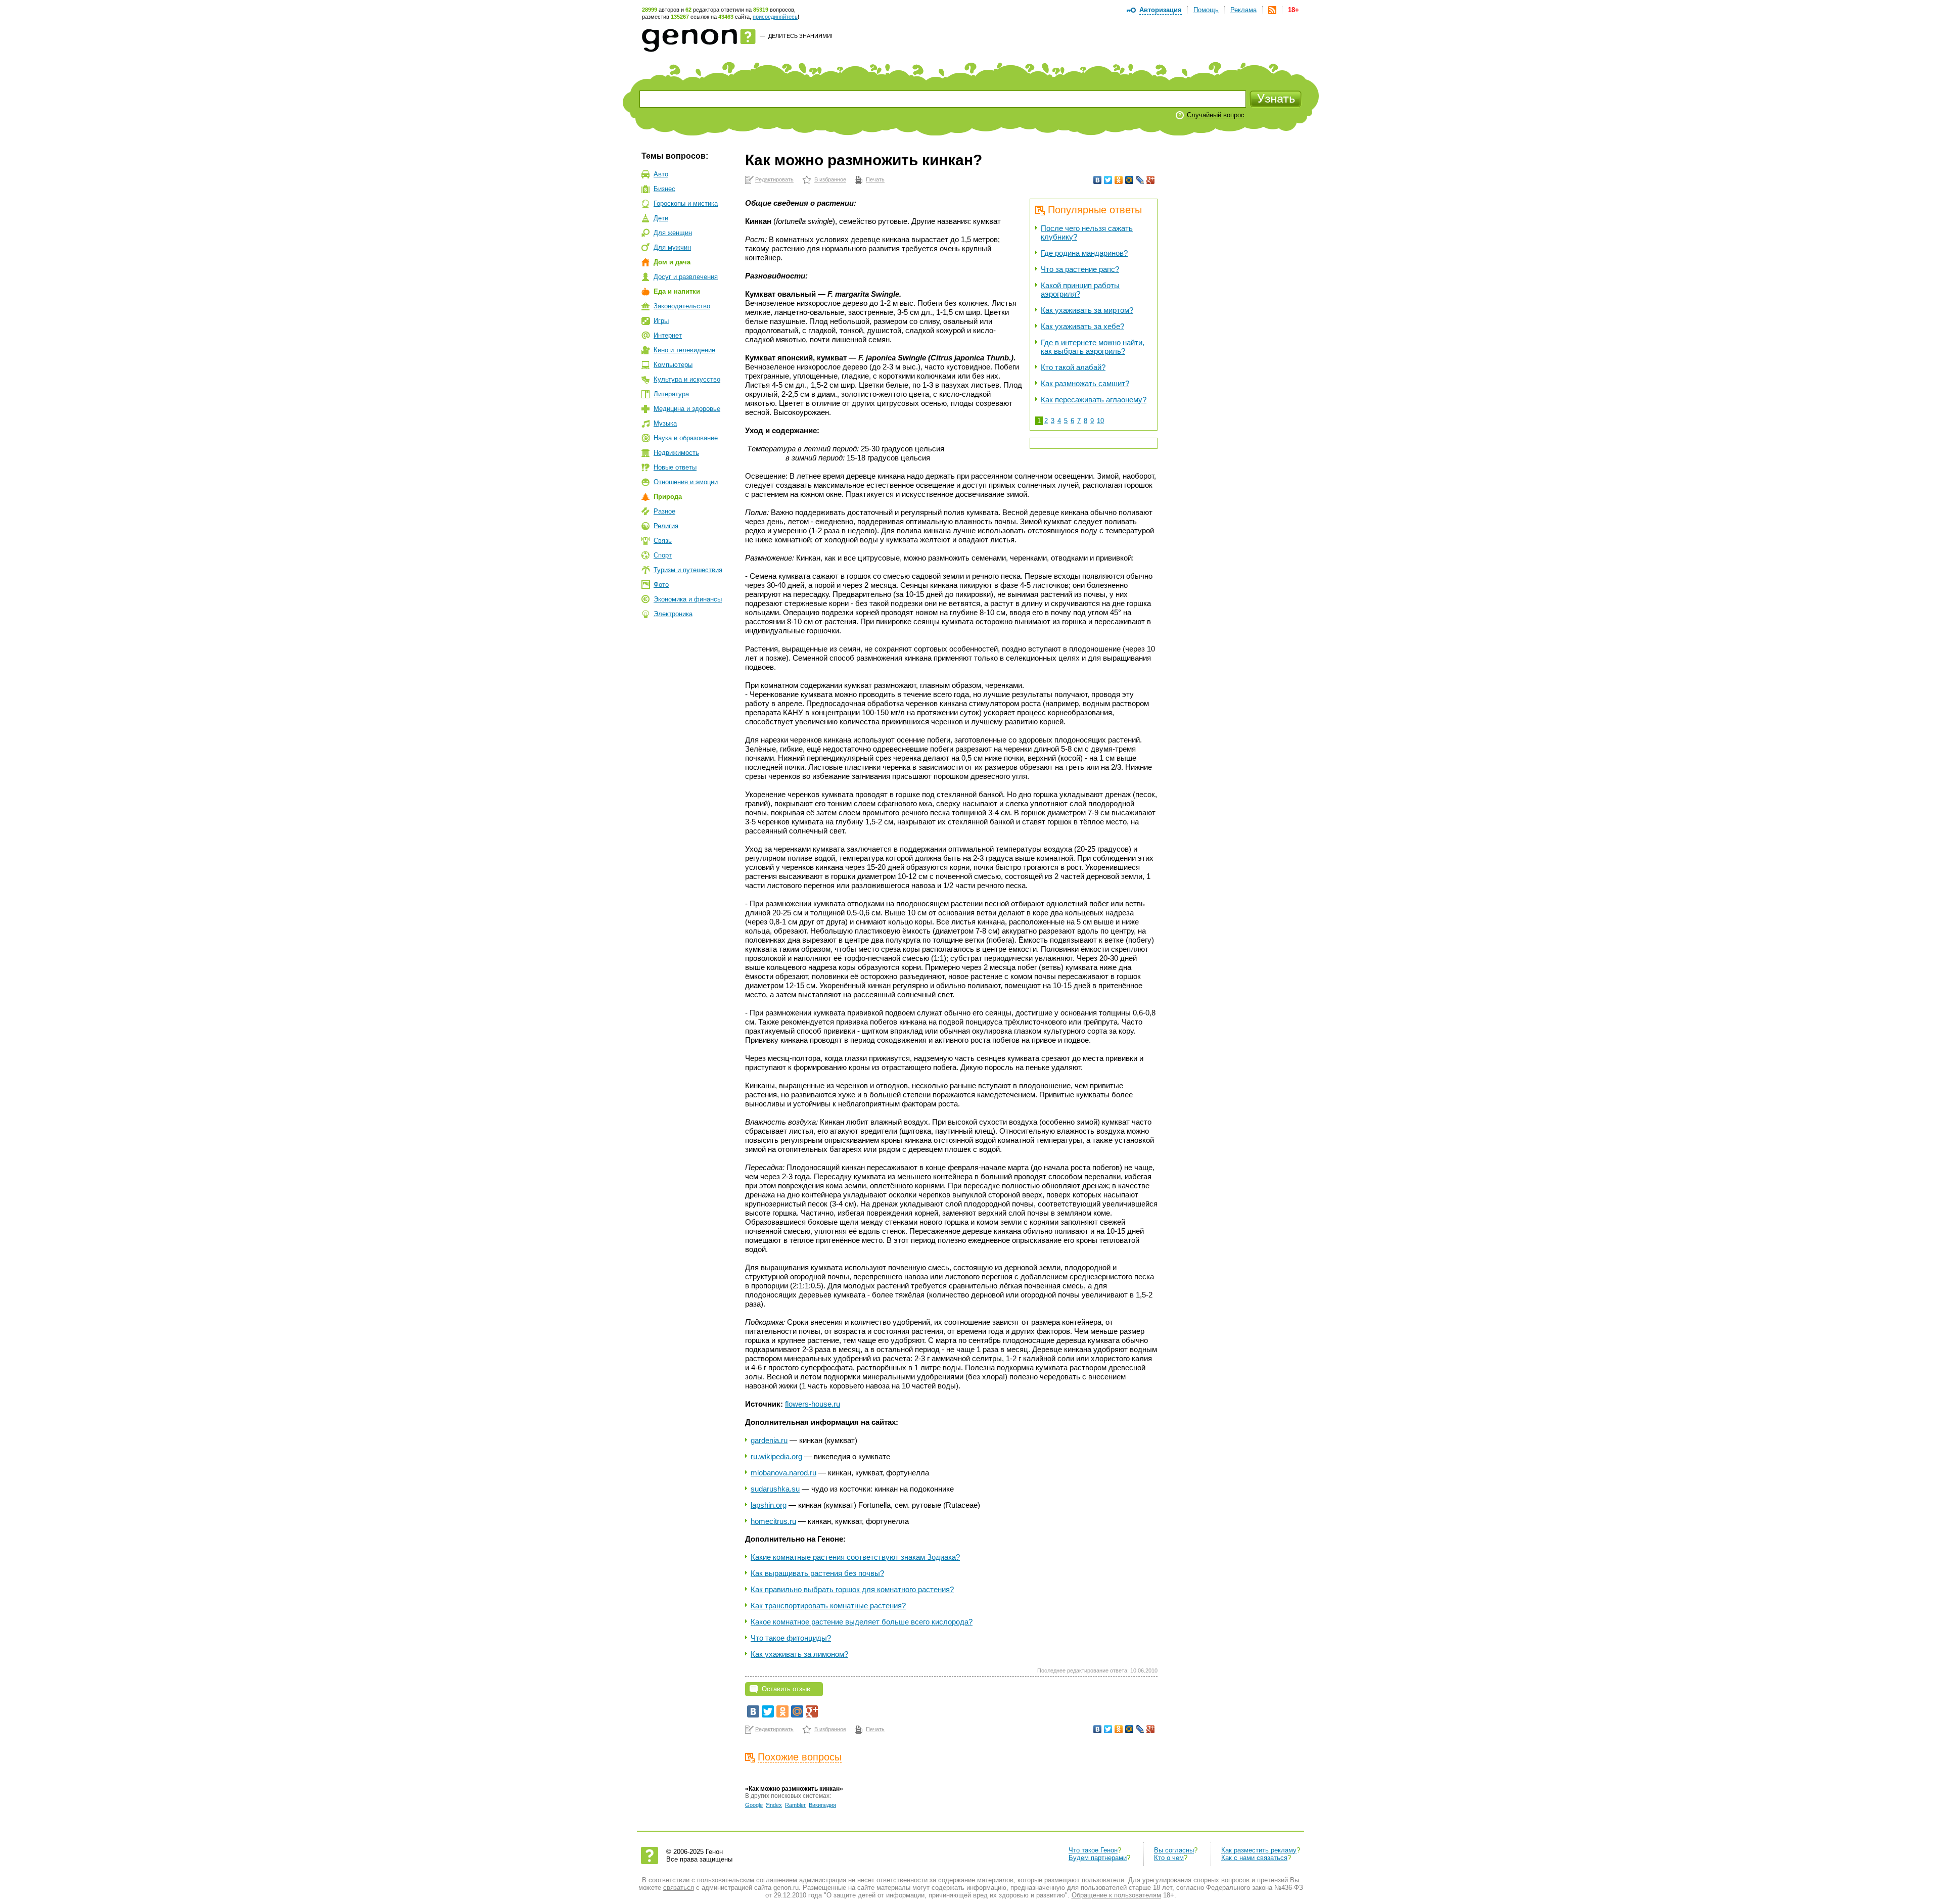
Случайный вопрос (1216, 115)
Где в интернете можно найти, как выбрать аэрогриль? (1093, 347)
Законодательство (682, 306)
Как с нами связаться (1254, 1858)
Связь (663, 541)
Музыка (665, 423)
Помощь (1206, 10)
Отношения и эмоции (686, 482)
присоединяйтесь (775, 17)
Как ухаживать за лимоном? (799, 1654)
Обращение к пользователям (1116, 1895)
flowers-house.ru (813, 1404)
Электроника (673, 614)
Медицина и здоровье (687, 409)
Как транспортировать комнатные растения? (828, 1606)
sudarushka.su (775, 1489)
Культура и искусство (687, 379)
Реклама (1243, 10)
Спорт (663, 555)
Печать (875, 179)
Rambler (795, 1805)
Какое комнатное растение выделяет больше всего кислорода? (862, 1622)
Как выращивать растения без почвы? (817, 1573)
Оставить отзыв (786, 1689)
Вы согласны (1174, 1850)
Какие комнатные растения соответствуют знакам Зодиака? (855, 1557)
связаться (679, 1888)
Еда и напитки (677, 291)
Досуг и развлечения (686, 277)
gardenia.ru (769, 1440)
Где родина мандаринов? (1084, 253)
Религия (666, 526)
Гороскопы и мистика (686, 203)
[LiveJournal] (1140, 180)
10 (1100, 421)
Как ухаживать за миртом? (1087, 310)
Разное (664, 511)
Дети (661, 218)
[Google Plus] (1151, 180)
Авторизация (1161, 10)
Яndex (774, 1805)
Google (754, 1805)
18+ (1293, 10)
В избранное (830, 179)
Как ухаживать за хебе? (1082, 326)
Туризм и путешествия (688, 570)
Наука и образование (686, 438)
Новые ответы (675, 467)
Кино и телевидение (684, 350)
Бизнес (664, 189)
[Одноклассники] (1119, 180)
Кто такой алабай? (1073, 367)
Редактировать (774, 179)
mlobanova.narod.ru (783, 1473)
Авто (661, 174)
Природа (668, 497)
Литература (671, 394)
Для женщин (673, 233)
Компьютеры (673, 365)
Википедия (822, 1805)
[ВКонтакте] (1098, 180)
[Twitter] (1108, 180)
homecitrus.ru (773, 1521)
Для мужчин (672, 247)
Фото (661, 585)
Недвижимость (676, 453)
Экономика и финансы (688, 599)
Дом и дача (672, 262)
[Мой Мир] (1129, 180)
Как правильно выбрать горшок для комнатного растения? (852, 1589)
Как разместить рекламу (1259, 1850)
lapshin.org (769, 1505)
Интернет (668, 335)
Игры (661, 321)
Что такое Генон (1093, 1850)
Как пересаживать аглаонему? (1094, 400)
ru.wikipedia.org (776, 1456)
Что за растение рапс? (1080, 269)
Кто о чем (1169, 1858)
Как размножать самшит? (1085, 383)
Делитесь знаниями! (800, 36)
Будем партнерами (1098, 1858)
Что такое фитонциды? (791, 1638)
